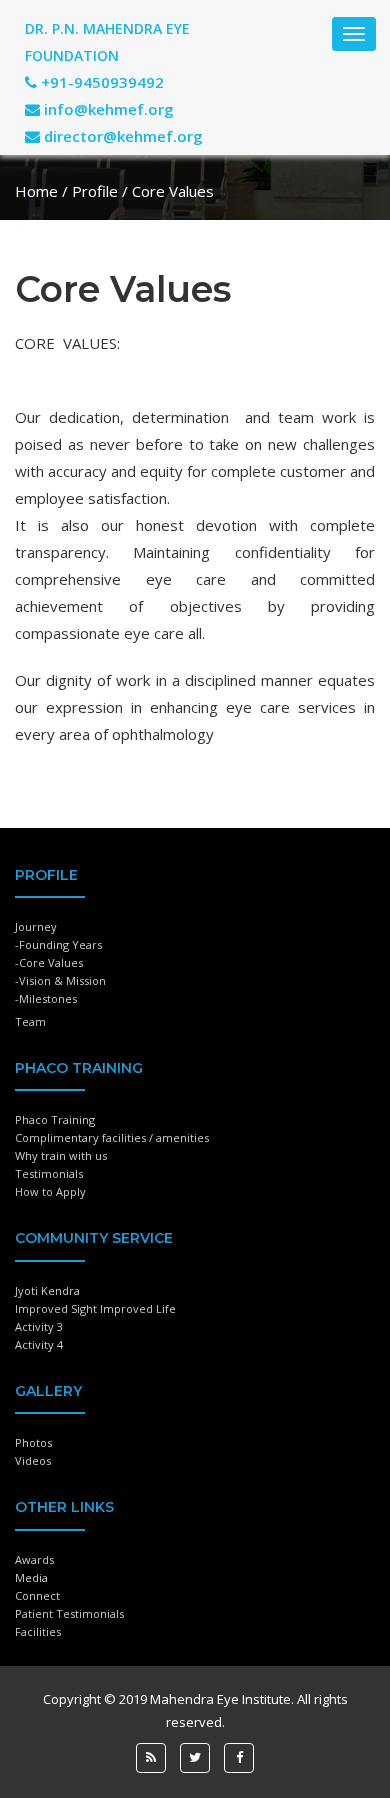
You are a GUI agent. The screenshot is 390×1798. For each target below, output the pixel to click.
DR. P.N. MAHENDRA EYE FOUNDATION (107, 42)
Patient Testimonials (69, 1613)
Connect (37, 1595)
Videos (33, 1460)
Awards (34, 1559)
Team (30, 1021)
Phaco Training (55, 1119)
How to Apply (50, 1191)
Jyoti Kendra (47, 1290)
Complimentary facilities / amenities (112, 1137)
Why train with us (61, 1155)
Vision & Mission (62, 980)
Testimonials (49, 1173)
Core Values (51, 962)
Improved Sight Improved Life (95, 1308)
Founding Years (60, 944)
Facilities (38, 1631)
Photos (33, 1442)
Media (31, 1577)
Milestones (48, 998)
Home (36, 191)
